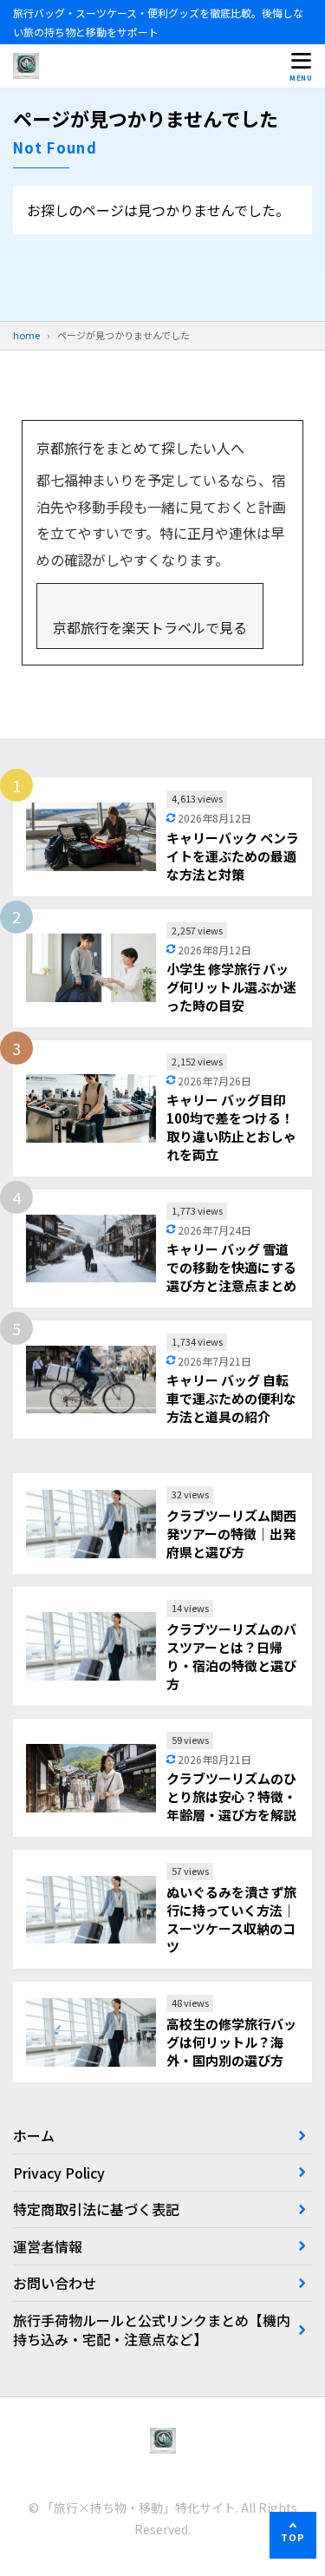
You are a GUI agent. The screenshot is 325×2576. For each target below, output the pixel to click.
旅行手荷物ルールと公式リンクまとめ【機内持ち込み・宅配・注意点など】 (152, 2330)
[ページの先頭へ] (293, 2535)
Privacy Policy (59, 2173)
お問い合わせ (55, 2283)
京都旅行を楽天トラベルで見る (150, 627)
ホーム (34, 2135)
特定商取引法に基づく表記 (96, 2209)
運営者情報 (48, 2246)
